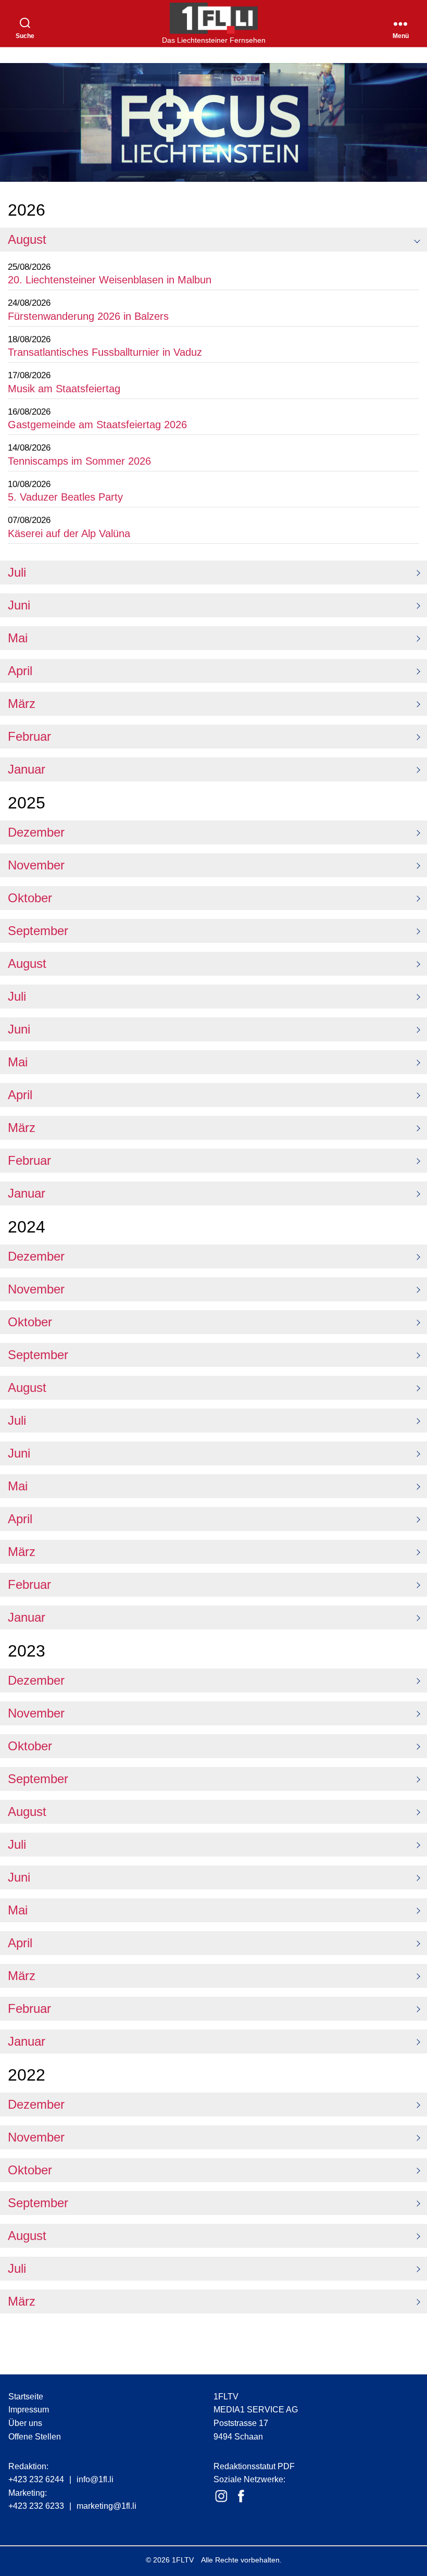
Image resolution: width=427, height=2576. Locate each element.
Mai (18, 638)
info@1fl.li (95, 2479)
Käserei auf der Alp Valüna (69, 533)
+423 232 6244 (36, 2479)
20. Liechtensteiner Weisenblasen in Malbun (110, 280)
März (22, 704)
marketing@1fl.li (106, 2506)
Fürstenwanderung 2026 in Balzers (88, 316)
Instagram (221, 2496)
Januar (27, 769)
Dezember (36, 832)
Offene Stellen (35, 2437)
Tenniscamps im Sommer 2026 (79, 461)
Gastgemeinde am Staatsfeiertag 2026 (97, 425)
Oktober (30, 898)
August (27, 239)
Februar (29, 736)
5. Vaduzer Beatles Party (65, 497)
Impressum (29, 2410)
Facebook (241, 2496)
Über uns (25, 2423)
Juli (17, 572)
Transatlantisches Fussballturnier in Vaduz (105, 352)
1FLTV (183, 2560)
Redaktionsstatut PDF (254, 2466)
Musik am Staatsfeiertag (64, 389)
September (38, 931)
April (20, 671)
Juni (19, 605)
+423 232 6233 (36, 2506)
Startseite (26, 2397)
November (36, 865)
